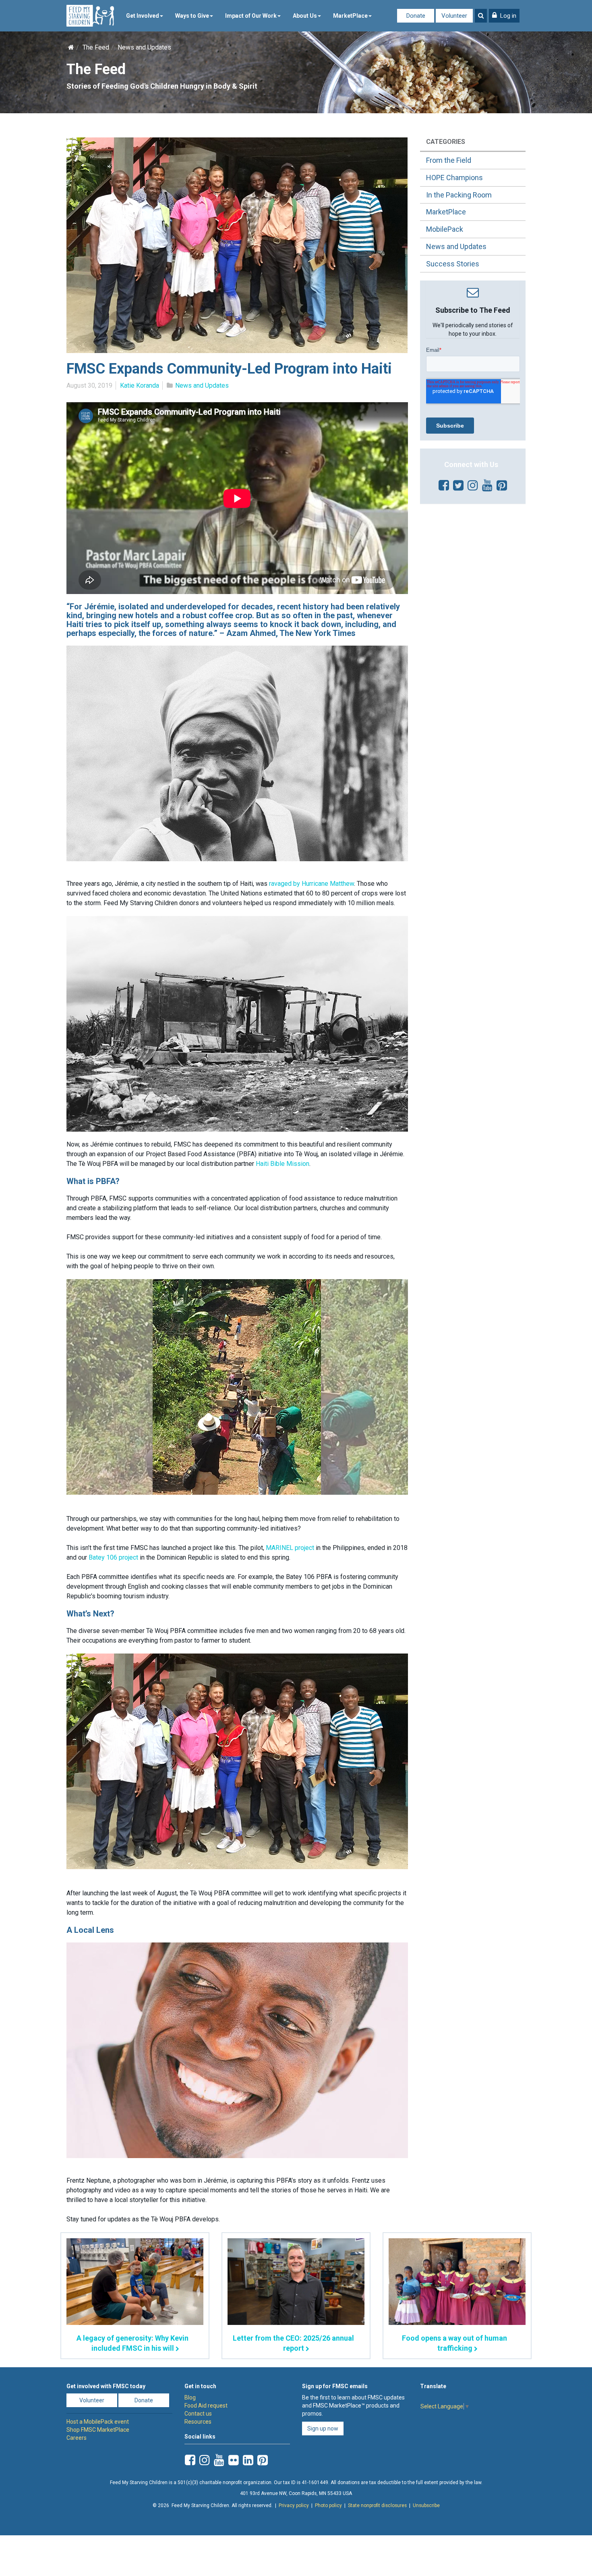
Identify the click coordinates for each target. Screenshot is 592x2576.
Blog (190, 2397)
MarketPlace (350, 16)
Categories (446, 142)
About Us (305, 16)
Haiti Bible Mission (283, 1164)
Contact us (198, 2414)
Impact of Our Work (251, 16)
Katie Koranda (140, 385)
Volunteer (454, 16)
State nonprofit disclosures (377, 2505)
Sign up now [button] (323, 2429)
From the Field (449, 160)
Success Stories (453, 264)
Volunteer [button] (92, 2400)
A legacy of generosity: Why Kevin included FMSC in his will (132, 2343)
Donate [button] (144, 2400)
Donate (416, 16)
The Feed (96, 47)
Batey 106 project (113, 1557)
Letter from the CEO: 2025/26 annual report (293, 2343)
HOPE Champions (454, 178)
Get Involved (143, 16)
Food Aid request (206, 2406)
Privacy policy (294, 2505)
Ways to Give (192, 16)
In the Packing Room (459, 195)
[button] (504, 16)
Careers (77, 2438)
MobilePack (445, 229)
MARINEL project (291, 1548)
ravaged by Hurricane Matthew (312, 884)
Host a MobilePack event (98, 2422)
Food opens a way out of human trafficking (454, 2343)
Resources (198, 2422)
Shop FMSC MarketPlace (98, 2430)
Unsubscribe (426, 2505)
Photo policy (328, 2505)
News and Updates (144, 47)
